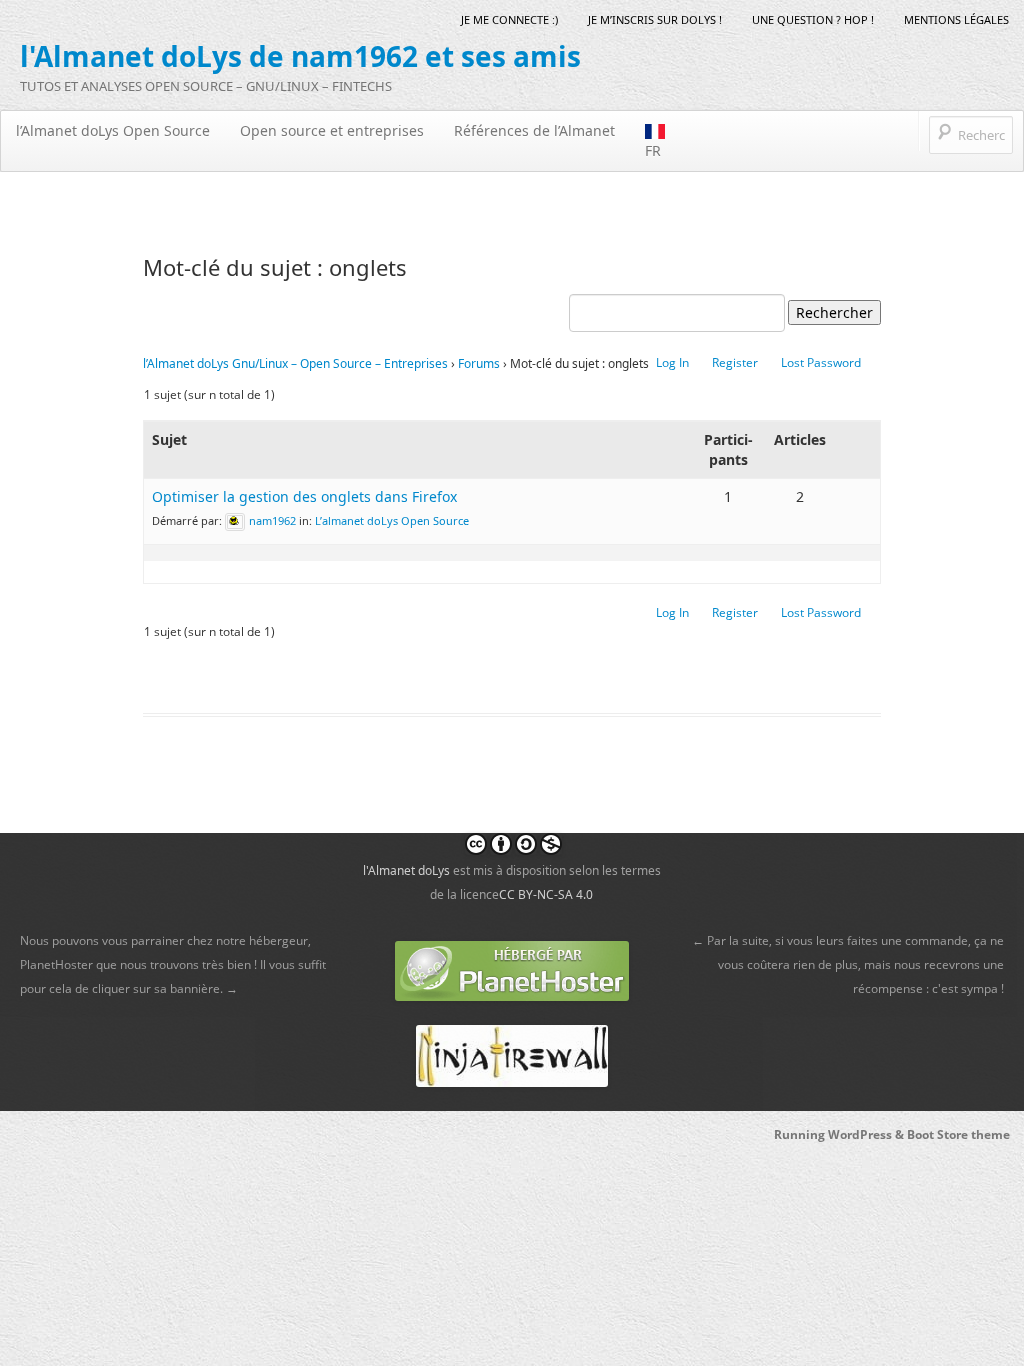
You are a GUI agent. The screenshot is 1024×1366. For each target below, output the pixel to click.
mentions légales (956, 19)
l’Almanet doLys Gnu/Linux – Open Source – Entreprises (295, 363)
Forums (479, 363)
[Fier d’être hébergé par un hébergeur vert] (512, 969)
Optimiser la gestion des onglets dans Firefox (304, 496)
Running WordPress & (840, 1134)
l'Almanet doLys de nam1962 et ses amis (300, 56)
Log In (672, 362)
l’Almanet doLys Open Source (113, 130)
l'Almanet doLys (406, 870)
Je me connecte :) (509, 19)
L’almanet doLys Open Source (392, 520)
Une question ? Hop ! (813, 19)
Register (735, 362)
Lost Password (821, 362)
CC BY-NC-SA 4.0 (546, 894)
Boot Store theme (958, 1134)
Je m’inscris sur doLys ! (655, 19)
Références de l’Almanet (534, 130)
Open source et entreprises (332, 130)
